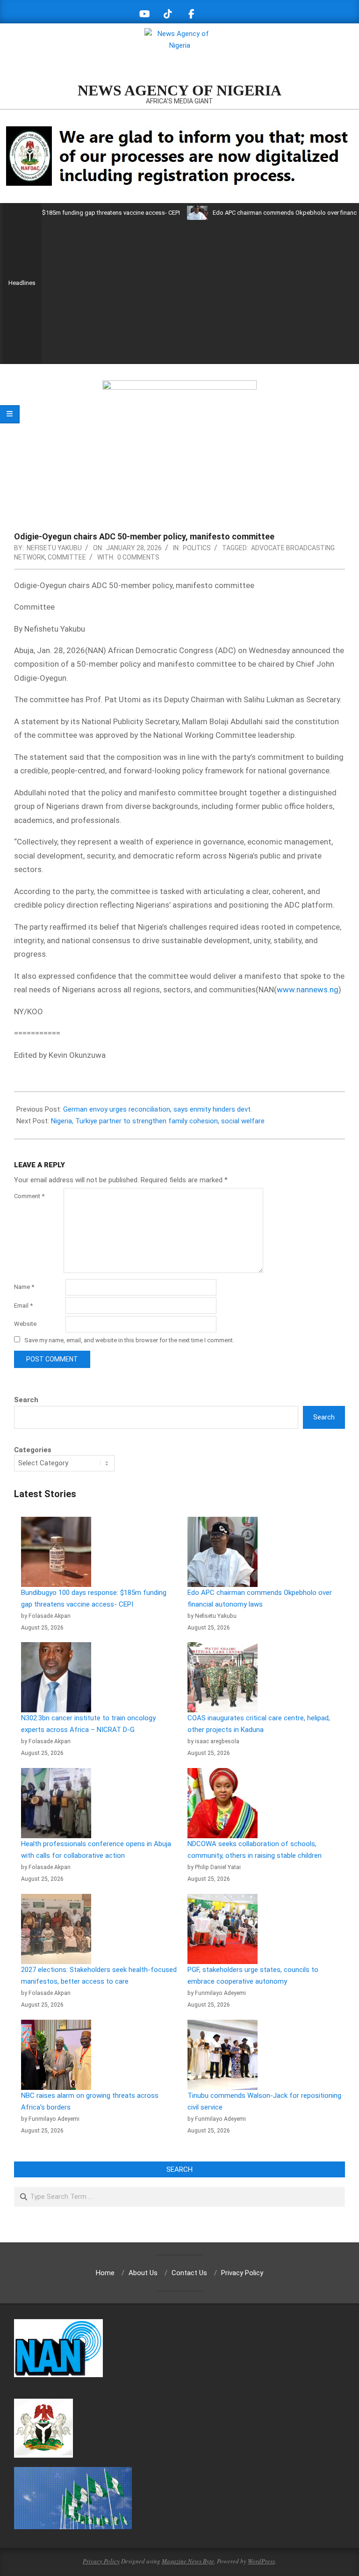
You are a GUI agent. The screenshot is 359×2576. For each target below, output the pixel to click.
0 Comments (138, 557)
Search (26, 1400)
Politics (197, 548)
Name (24, 1287)
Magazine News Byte (188, 2561)
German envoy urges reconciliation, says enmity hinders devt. (158, 1109)
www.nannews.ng (308, 990)
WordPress (261, 2561)
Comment (29, 1196)
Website (25, 1324)
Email (23, 1306)
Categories (33, 1450)
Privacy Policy (101, 2561)
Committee (67, 557)
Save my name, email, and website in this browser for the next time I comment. (129, 1340)
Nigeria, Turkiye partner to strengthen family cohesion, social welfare (158, 1121)
